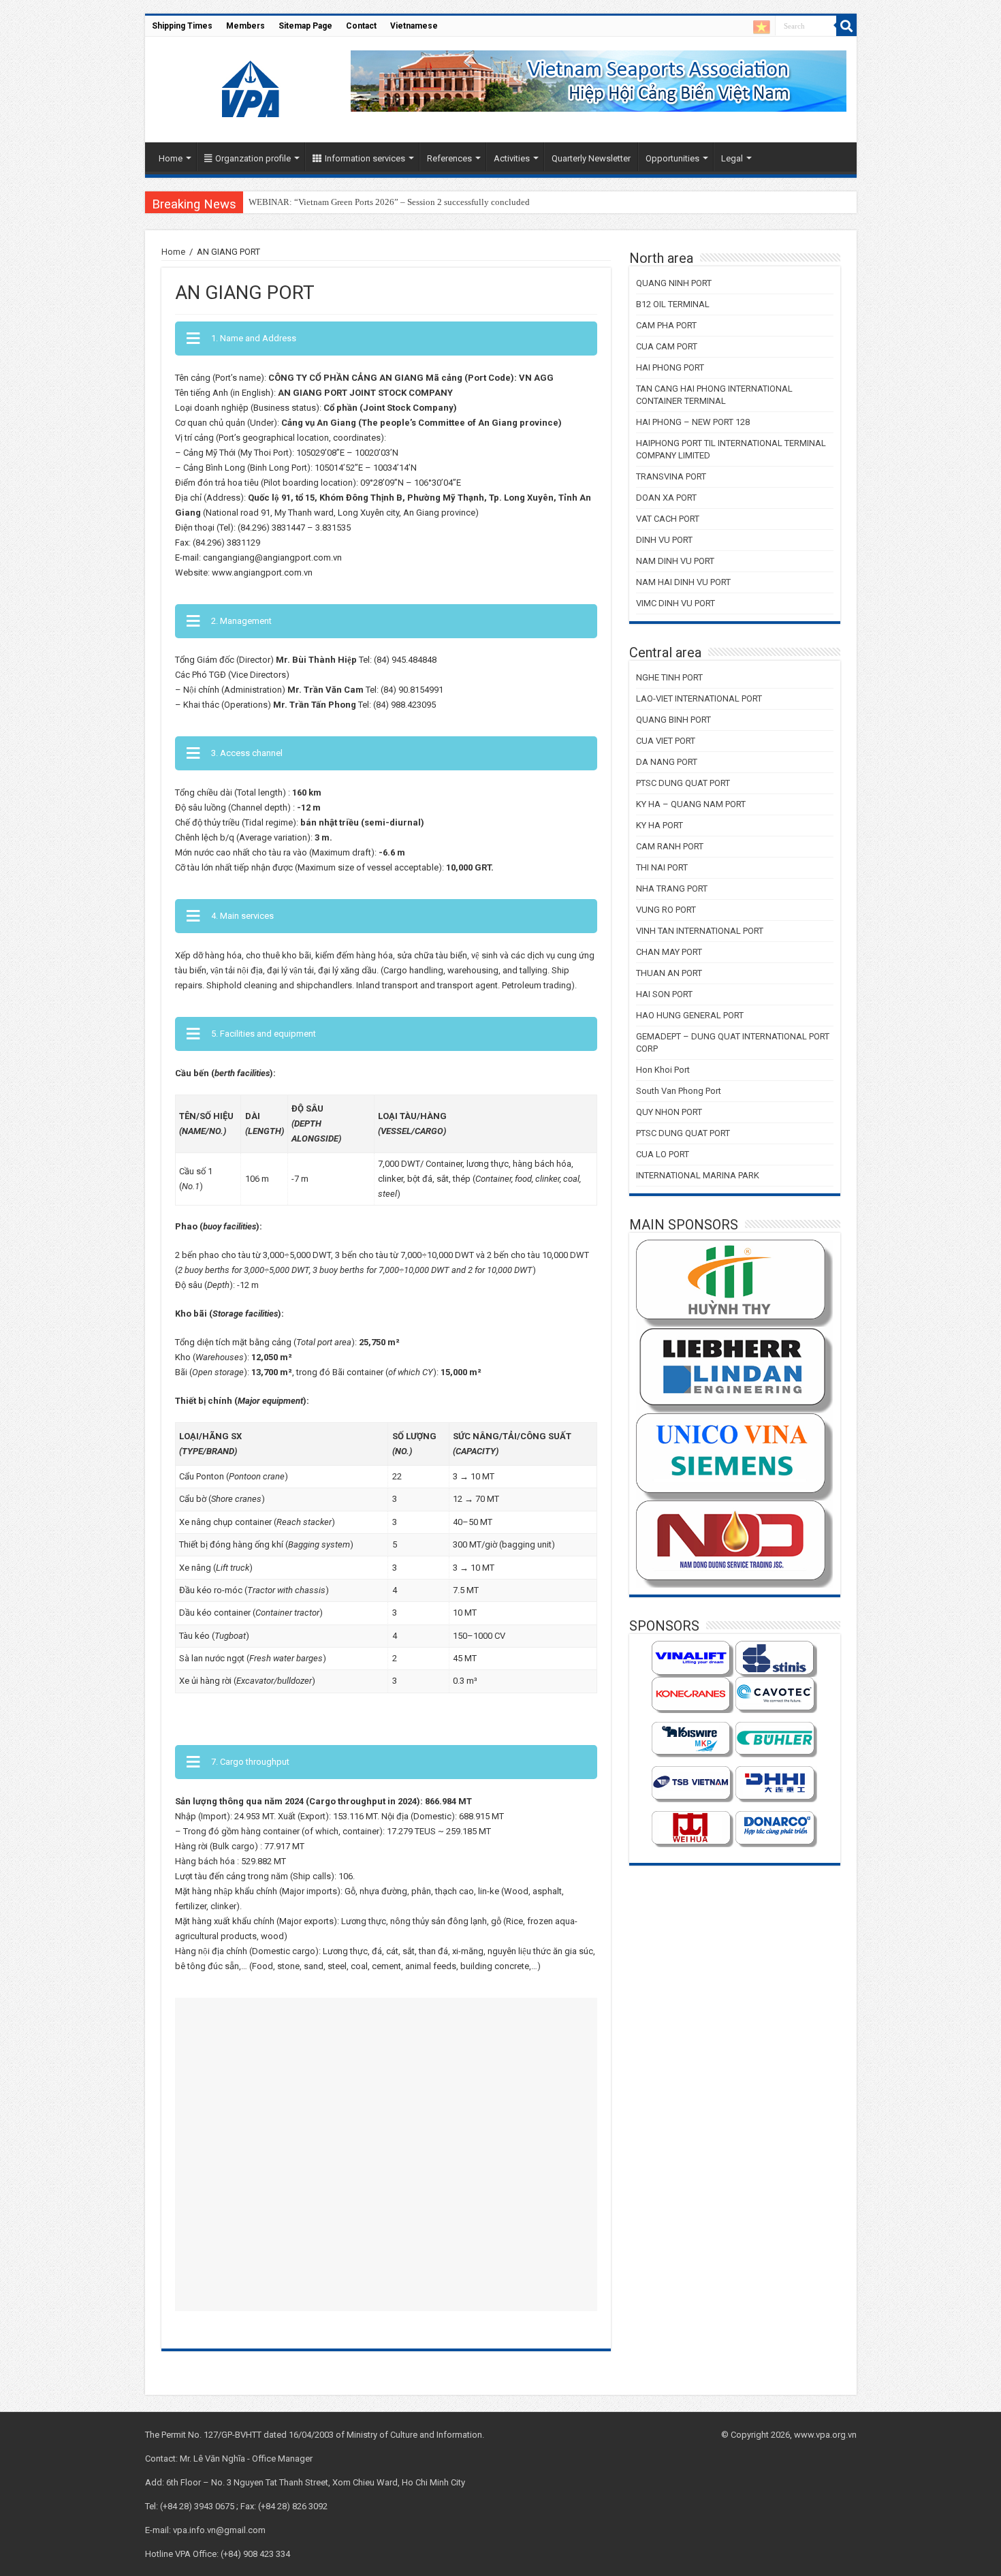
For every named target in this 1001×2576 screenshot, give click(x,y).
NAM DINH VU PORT (675, 561)
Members (245, 26)
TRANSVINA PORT (671, 476)
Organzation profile (253, 158)
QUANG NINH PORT (674, 283)
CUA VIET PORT (666, 741)
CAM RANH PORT (670, 846)
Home (171, 158)
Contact (361, 26)
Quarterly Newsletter (591, 158)
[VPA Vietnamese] (762, 27)
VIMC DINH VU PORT (676, 603)
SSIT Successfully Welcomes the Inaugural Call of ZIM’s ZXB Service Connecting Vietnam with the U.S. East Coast (461, 202)
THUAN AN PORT (669, 973)
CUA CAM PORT (667, 346)
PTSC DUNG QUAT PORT (683, 783)
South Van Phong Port (679, 1091)
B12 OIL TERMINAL (673, 304)
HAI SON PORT (664, 994)
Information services (365, 158)
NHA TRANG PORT (672, 889)
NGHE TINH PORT (669, 677)
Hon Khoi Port (663, 1070)
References (449, 158)
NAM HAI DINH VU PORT (683, 582)
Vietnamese (414, 26)
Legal (732, 158)
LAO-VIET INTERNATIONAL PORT (699, 698)
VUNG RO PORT (666, 910)
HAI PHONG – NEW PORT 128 (693, 422)
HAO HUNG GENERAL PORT (690, 1015)
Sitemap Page (305, 26)
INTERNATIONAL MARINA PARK (698, 1175)
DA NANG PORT (667, 762)
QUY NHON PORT (669, 1112)
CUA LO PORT (663, 1154)
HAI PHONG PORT (670, 367)
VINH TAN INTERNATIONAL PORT (700, 931)
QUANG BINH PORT (673, 720)
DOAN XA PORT (666, 498)
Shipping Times (182, 26)
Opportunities (672, 158)
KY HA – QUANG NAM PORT (691, 804)
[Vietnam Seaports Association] (252, 87)
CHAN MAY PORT (669, 952)
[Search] (846, 26)
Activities (512, 158)
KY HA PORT (660, 825)
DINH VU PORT (664, 540)
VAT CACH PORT (668, 519)
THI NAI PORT (662, 867)
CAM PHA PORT (666, 325)
